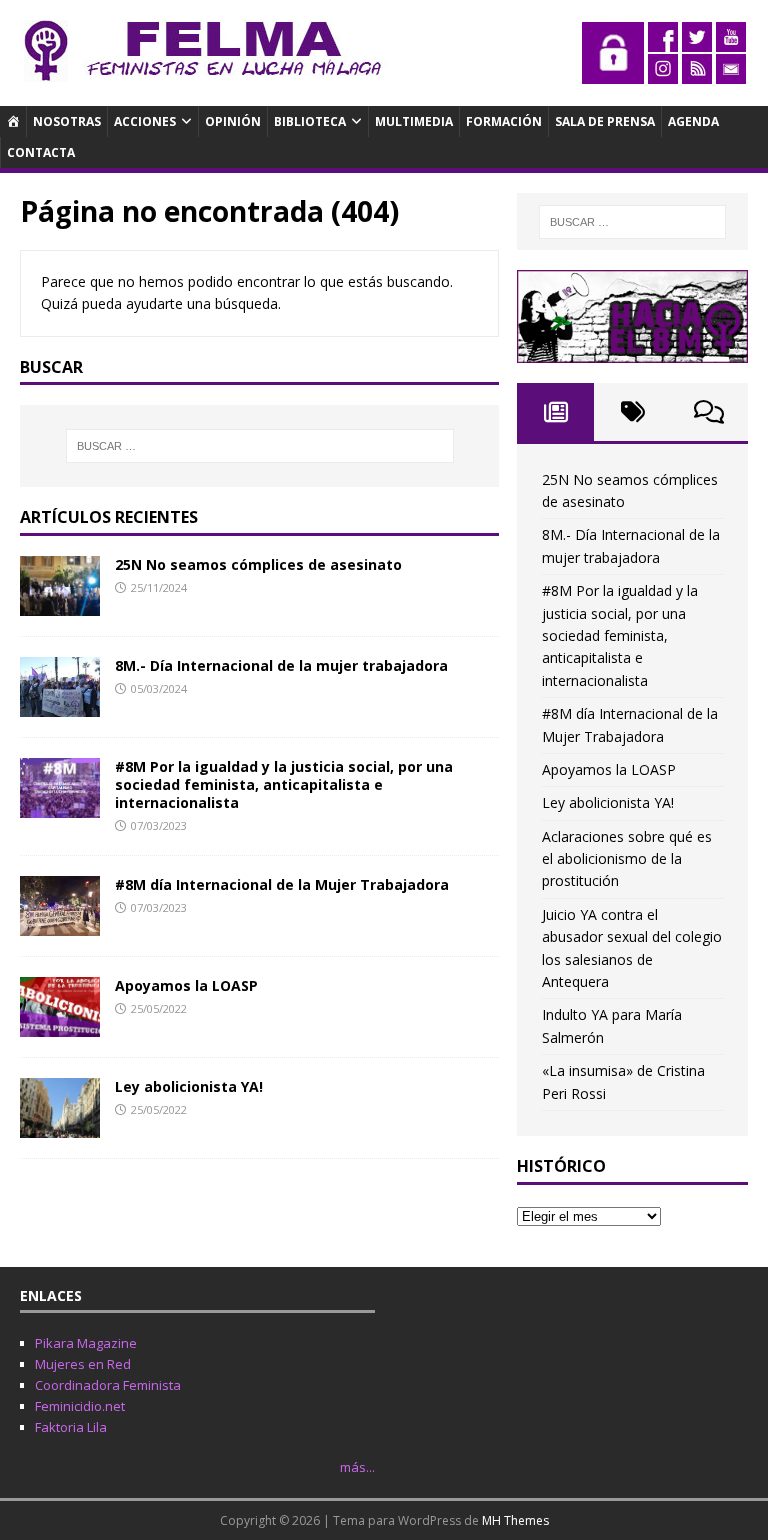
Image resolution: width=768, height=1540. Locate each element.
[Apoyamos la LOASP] (60, 1025)
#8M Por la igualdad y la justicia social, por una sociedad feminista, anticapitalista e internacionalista (284, 784)
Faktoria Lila (71, 1427)
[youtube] (731, 40)
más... (357, 1467)
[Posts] (555, 412)
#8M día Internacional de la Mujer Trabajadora (282, 884)
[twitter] (697, 40)
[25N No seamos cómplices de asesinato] (60, 604)
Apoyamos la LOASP (186, 985)
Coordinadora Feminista (108, 1385)
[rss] (697, 72)
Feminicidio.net (80, 1406)
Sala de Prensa (605, 121)
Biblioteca (310, 121)
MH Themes (515, 1520)
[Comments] (709, 412)
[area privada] (613, 72)
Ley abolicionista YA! (189, 1086)
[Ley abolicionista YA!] (60, 1126)
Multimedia (414, 121)
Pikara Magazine (86, 1343)
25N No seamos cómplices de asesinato (258, 564)
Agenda (693, 121)
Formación (504, 121)
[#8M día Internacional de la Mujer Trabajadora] (60, 924)
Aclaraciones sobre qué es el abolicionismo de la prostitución (627, 859)
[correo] (731, 72)
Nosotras (67, 121)
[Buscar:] (259, 446)
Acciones (145, 121)
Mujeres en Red (83, 1364)
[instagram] (663, 72)
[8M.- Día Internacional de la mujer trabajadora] (60, 704)
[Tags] (632, 412)
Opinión (233, 121)
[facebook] (663, 40)
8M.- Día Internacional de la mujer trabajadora (281, 665)
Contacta (41, 152)
